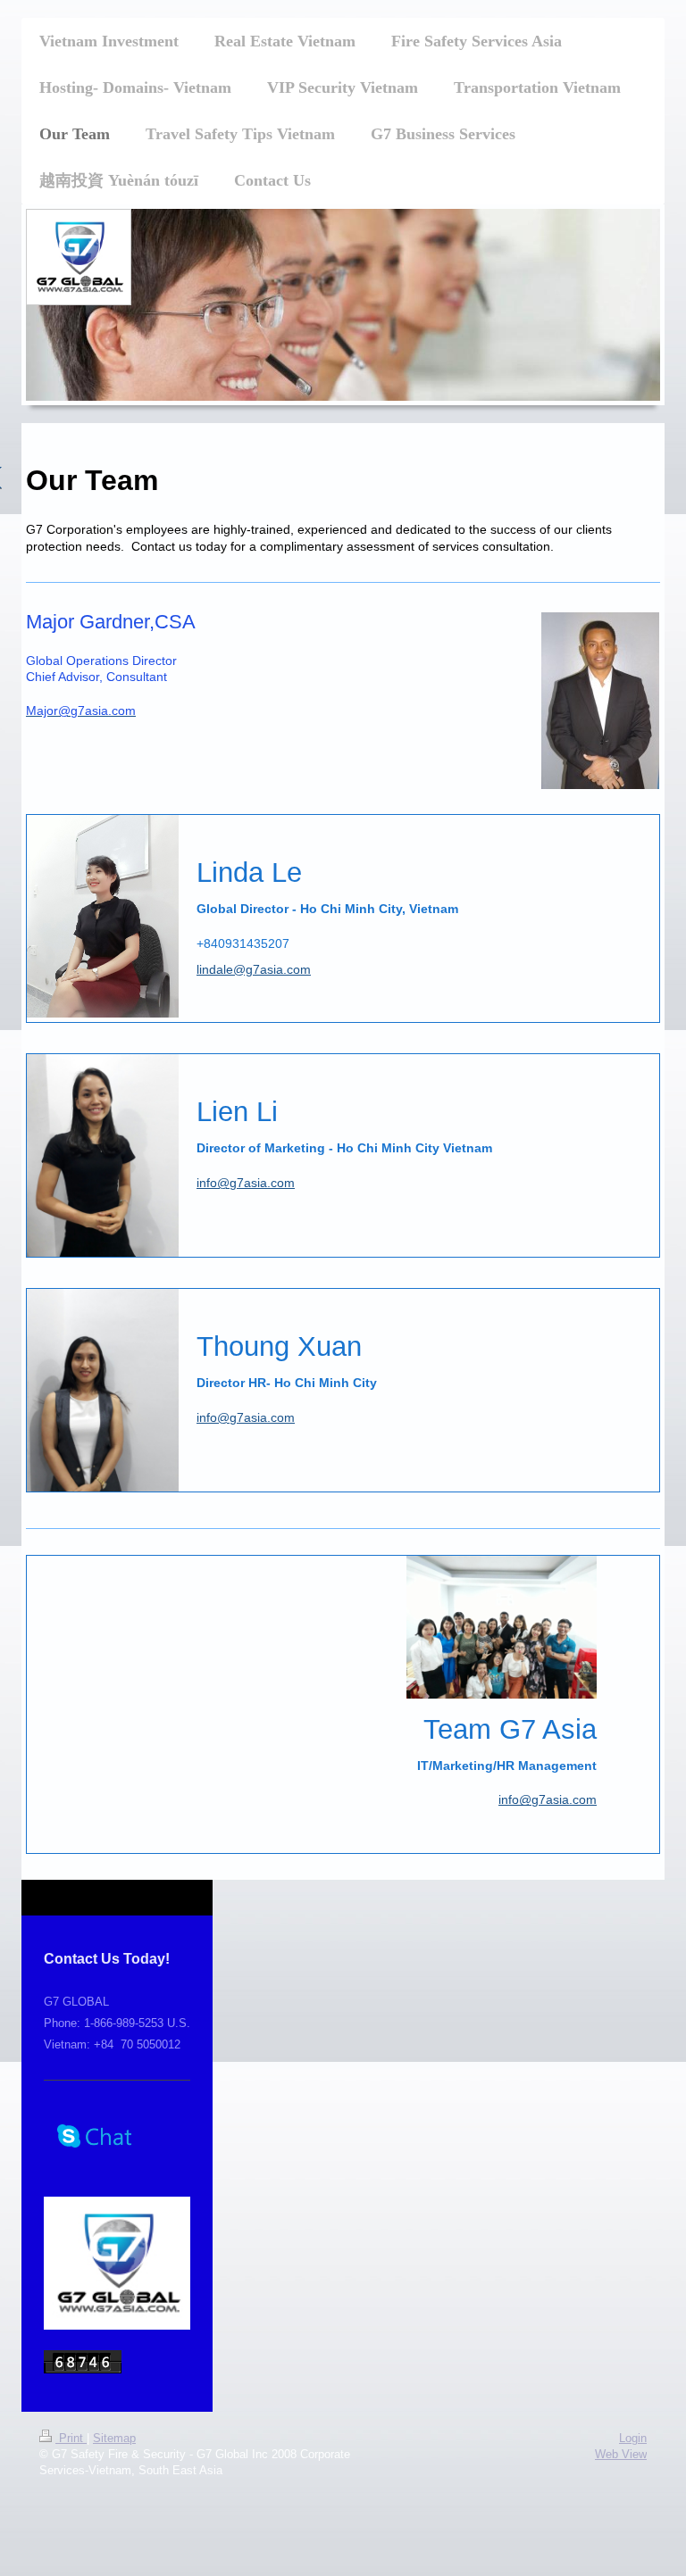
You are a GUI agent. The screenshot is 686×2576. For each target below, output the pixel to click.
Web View (621, 2454)
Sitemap (114, 2438)
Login (633, 2438)
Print (71, 2438)
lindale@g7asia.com (254, 969)
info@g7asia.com (246, 1183)
